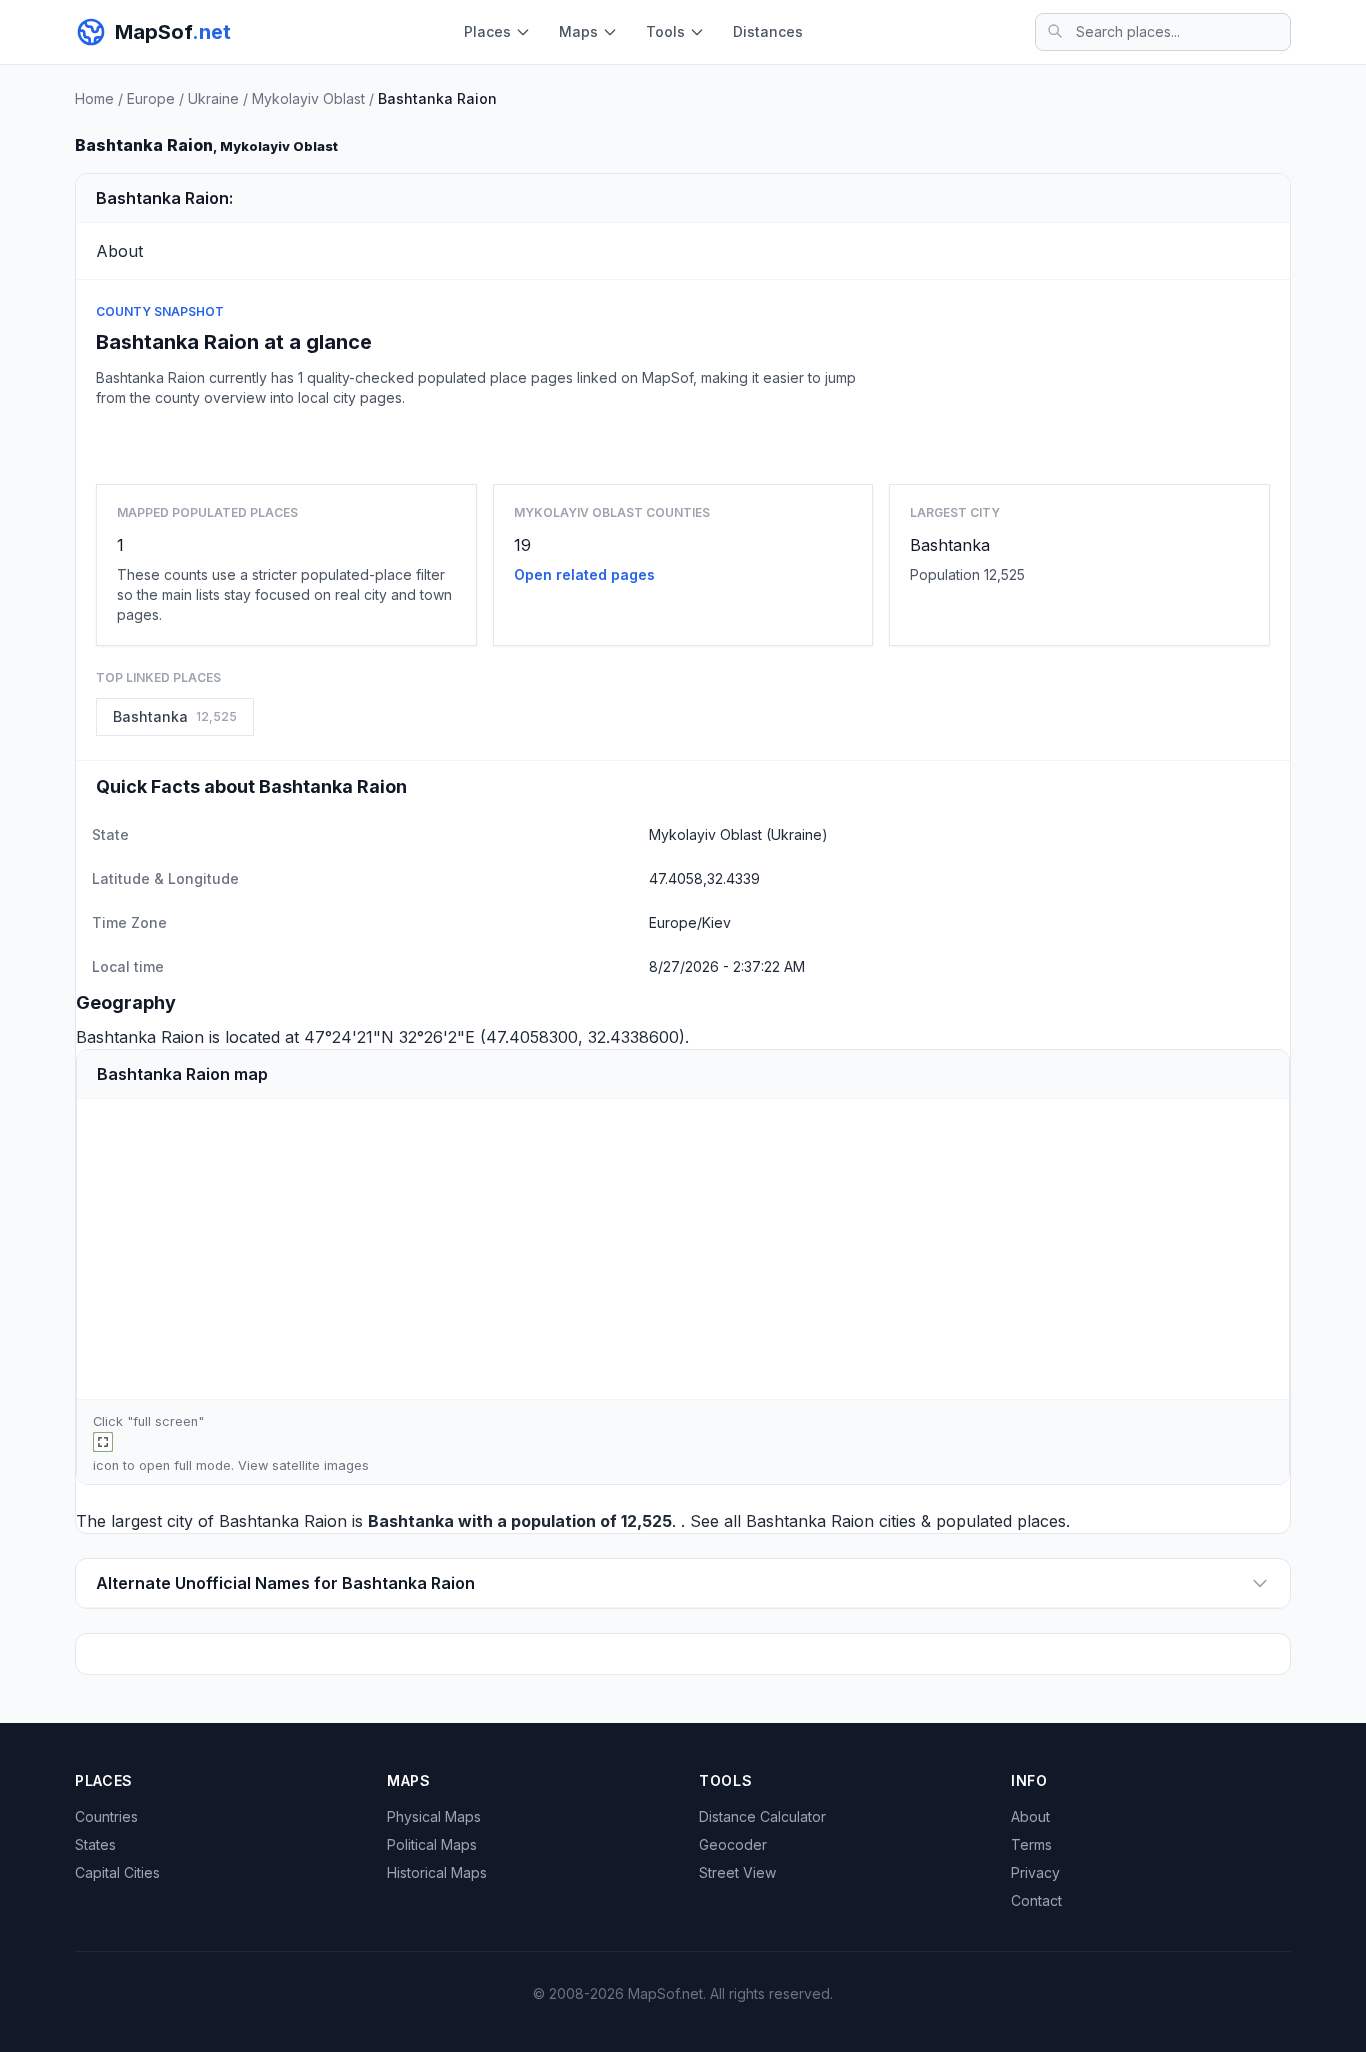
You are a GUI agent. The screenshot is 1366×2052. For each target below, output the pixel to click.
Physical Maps (434, 1816)
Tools (665, 31)
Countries (106, 1816)
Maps (578, 31)
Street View (737, 1872)
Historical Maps (437, 1872)
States (95, 1844)
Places (487, 31)
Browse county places (683, 441)
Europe (151, 98)
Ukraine (213, 98)
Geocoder (733, 1844)
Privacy (1035, 1872)
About (1030, 1816)
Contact (1036, 1900)
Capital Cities (117, 1872)
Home (94, 98)
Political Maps (432, 1844)
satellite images (320, 1465)
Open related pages (584, 574)
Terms (1031, 1844)
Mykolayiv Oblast (308, 98)
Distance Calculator (762, 1816)
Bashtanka (950, 545)
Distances (768, 31)
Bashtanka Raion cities (831, 1521)
